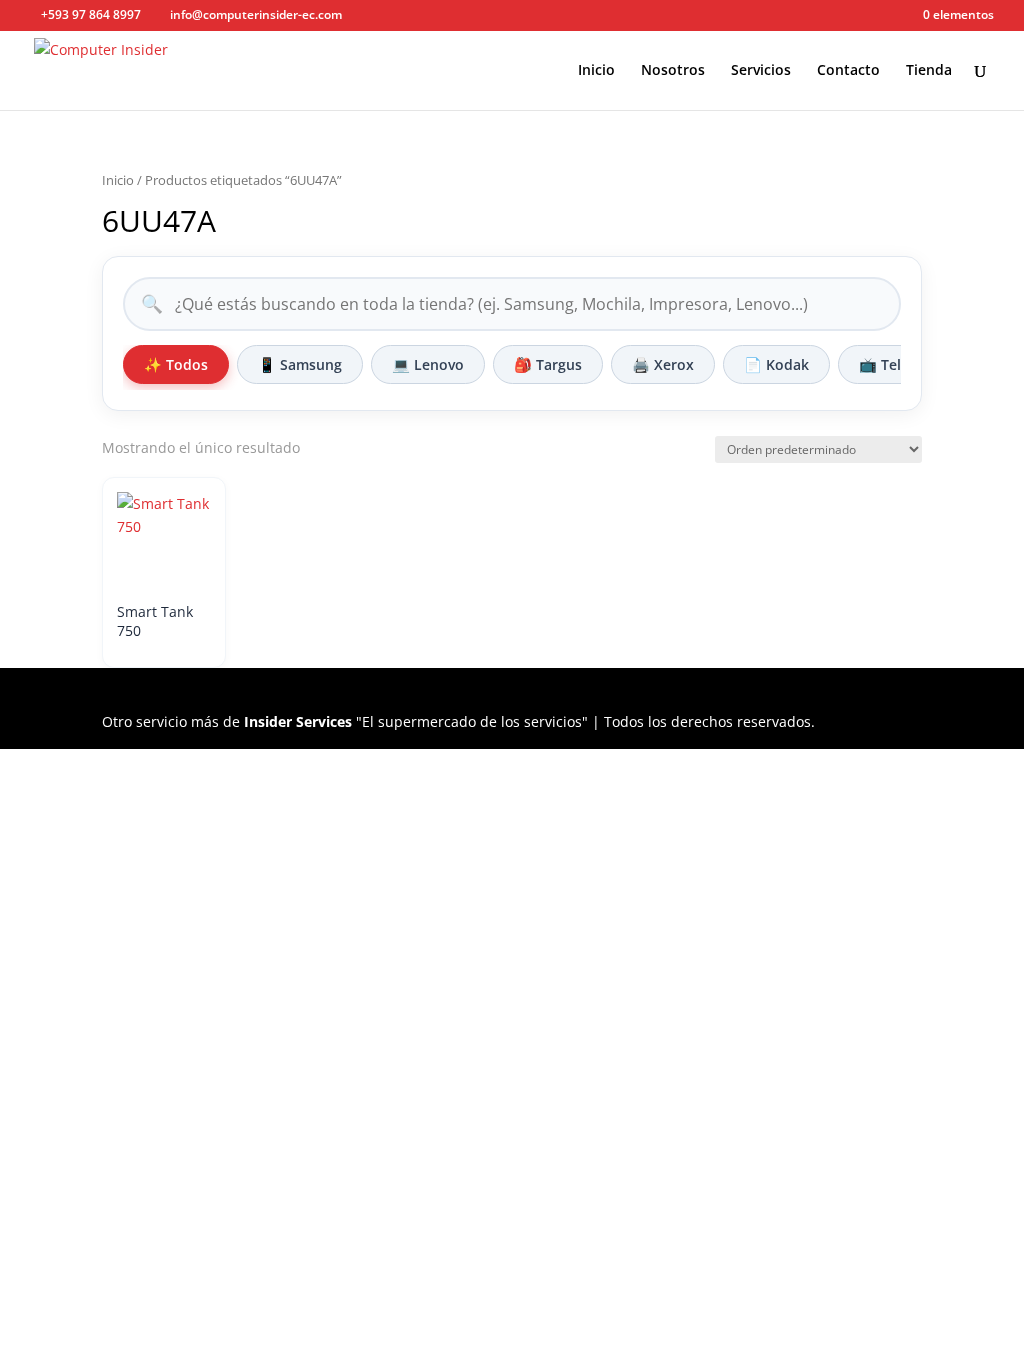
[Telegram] (444, 16)
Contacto (848, 71)
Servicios (761, 71)
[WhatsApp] (414, 16)
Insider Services (298, 721)
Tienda (929, 71)
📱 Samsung (300, 364)
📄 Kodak (776, 364)
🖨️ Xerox (663, 364)
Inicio (596, 71)
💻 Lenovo (428, 364)
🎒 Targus (548, 364)
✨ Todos (176, 364)
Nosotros (673, 71)
